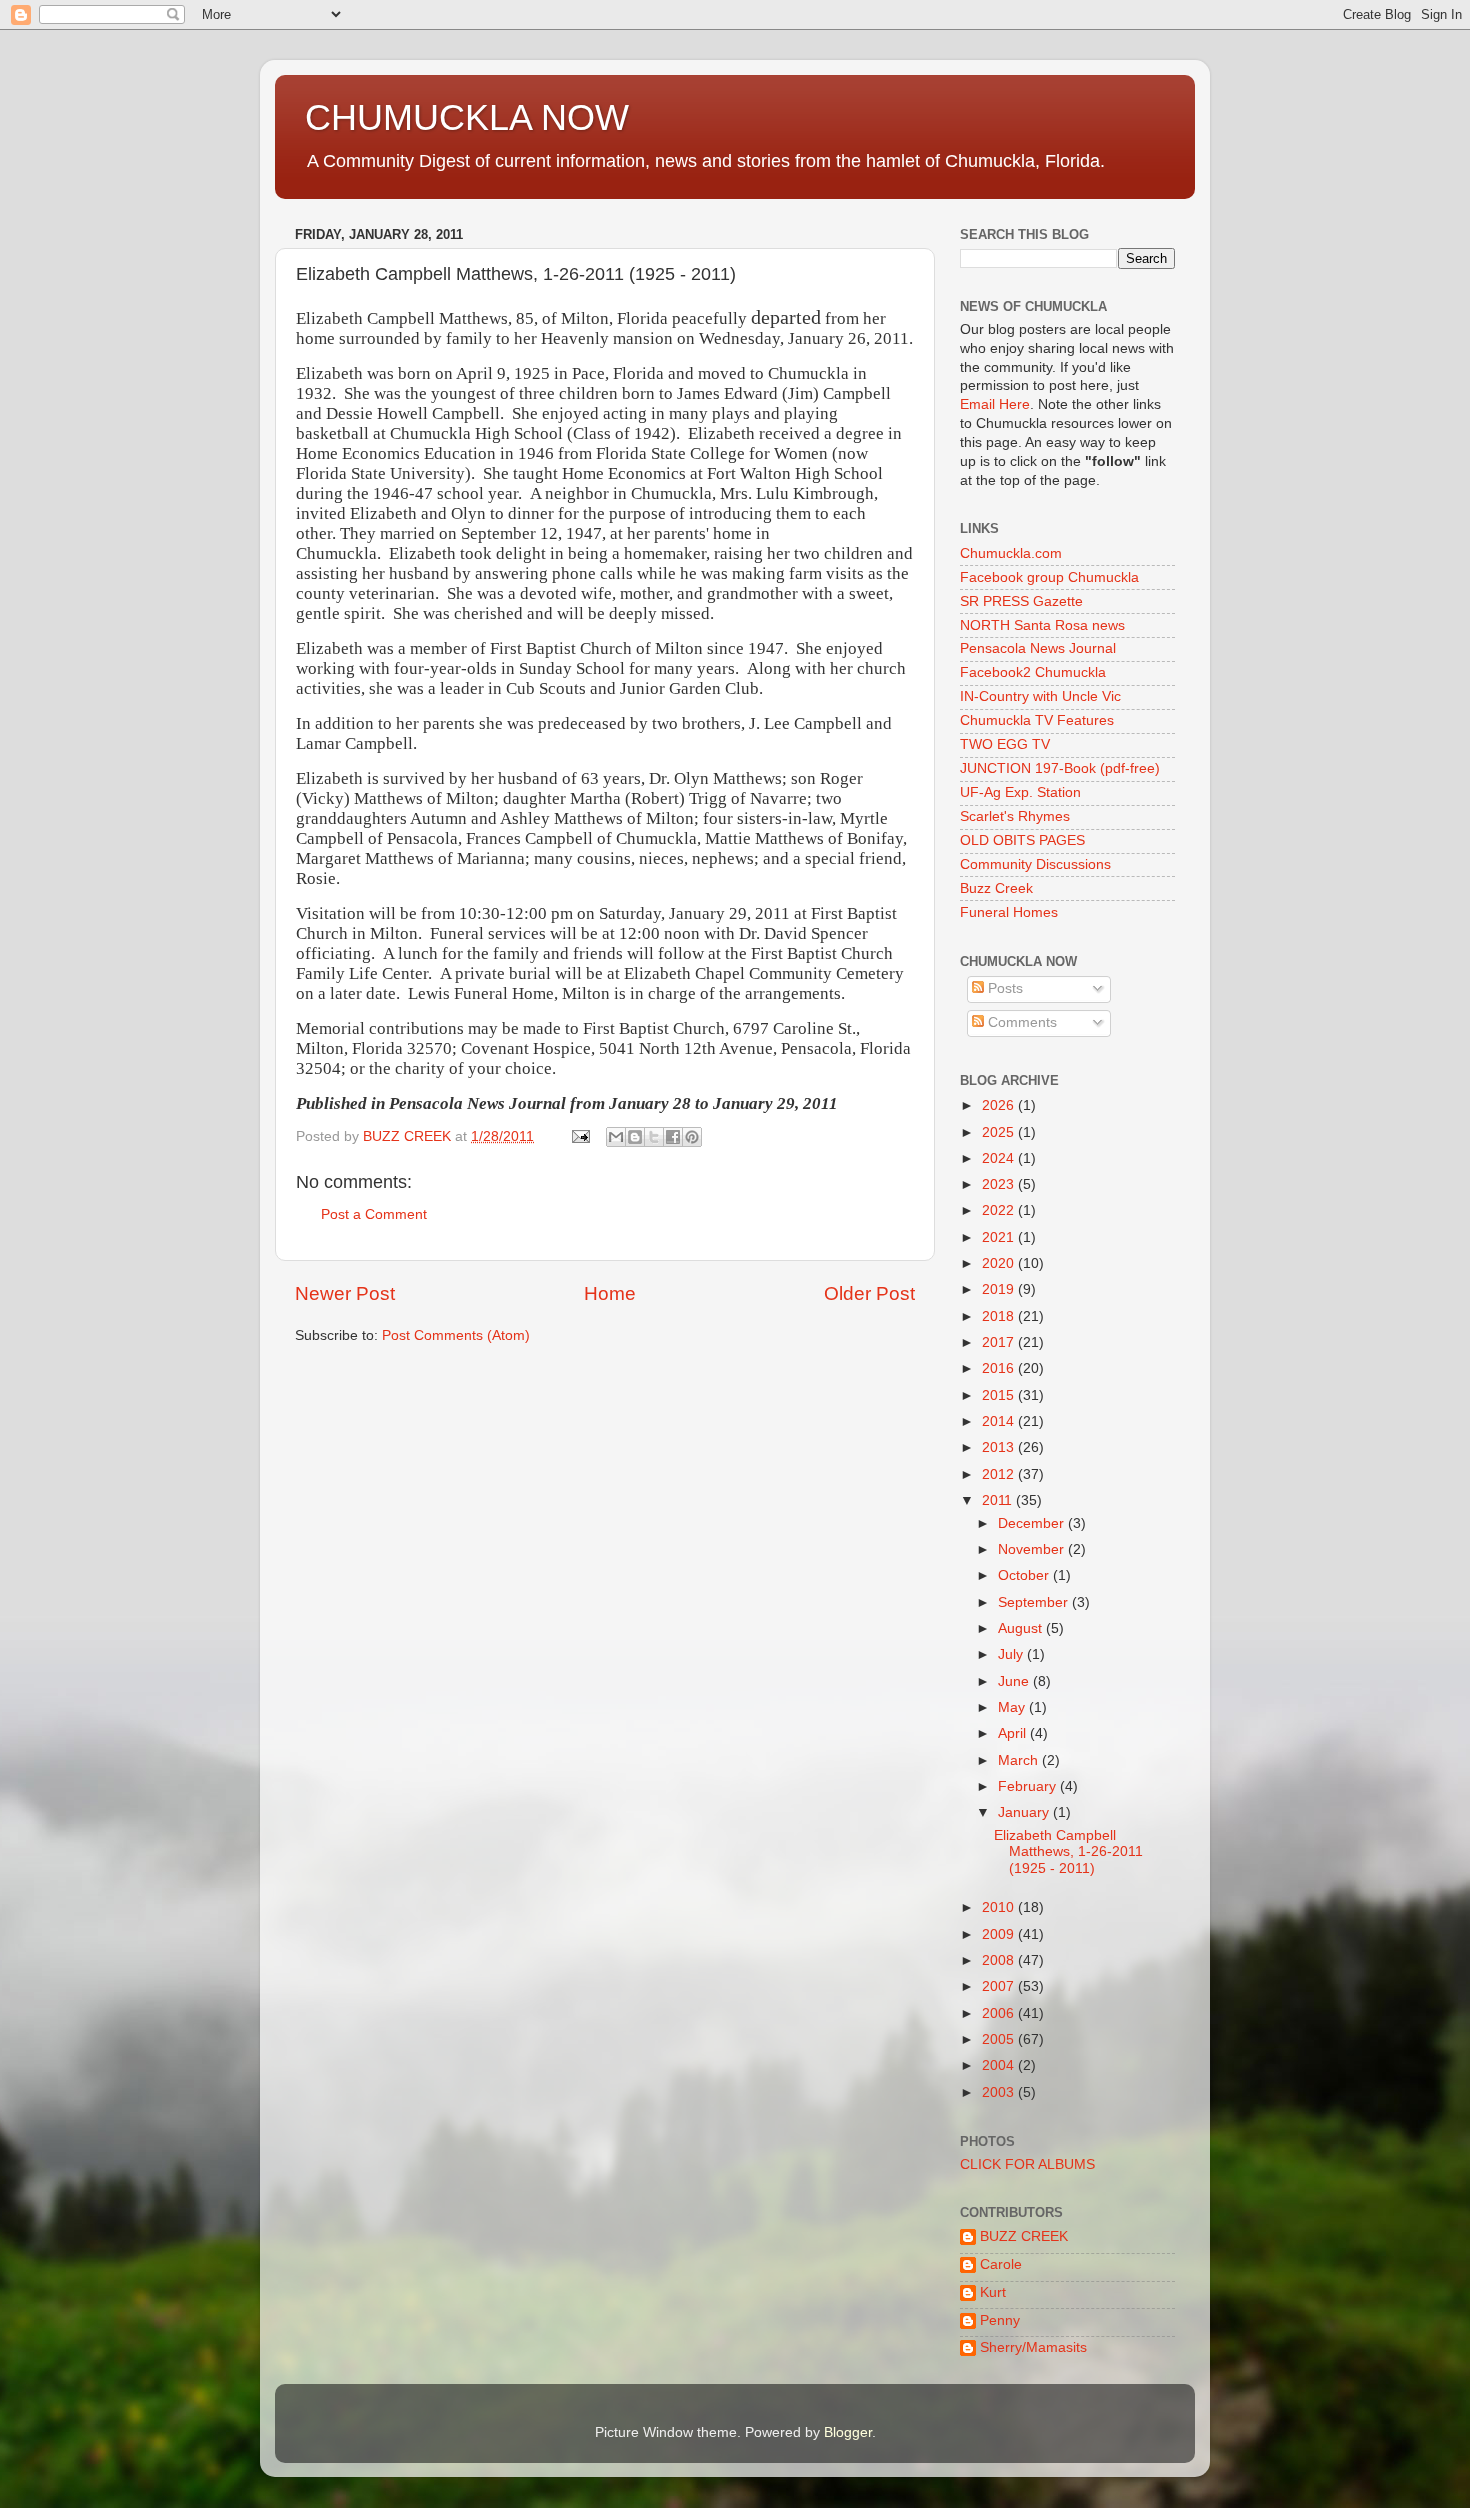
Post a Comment (374, 1214)
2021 (1000, 1237)
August (1022, 1628)
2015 (1000, 1395)
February (1029, 1786)
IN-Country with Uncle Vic (1040, 696)
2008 (1000, 1960)
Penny (1000, 2320)
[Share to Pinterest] (692, 1137)
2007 (1000, 1986)
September (1035, 1602)
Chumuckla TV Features (1037, 720)
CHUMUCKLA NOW (467, 117)
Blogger (848, 2432)
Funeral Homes (1009, 912)
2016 (1000, 1368)
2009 (1000, 1934)
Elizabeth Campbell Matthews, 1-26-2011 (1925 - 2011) (1068, 1851)
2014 (1000, 1421)
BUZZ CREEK (1024, 2236)
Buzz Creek (996, 888)
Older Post (869, 1293)
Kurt (993, 2292)
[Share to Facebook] (673, 1137)
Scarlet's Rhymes (1015, 816)
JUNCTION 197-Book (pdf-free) (1060, 768)
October (1025, 1575)
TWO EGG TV (1005, 744)
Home (610, 1293)
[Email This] (616, 1137)
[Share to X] (654, 1137)
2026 (1000, 1105)
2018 (1000, 1316)
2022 (1000, 1210)
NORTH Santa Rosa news (1042, 625)
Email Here (995, 404)
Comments (1020, 1022)
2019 (1000, 1289)
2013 (1000, 1447)
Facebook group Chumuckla (1049, 577)
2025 (1000, 1132)
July (1012, 1654)
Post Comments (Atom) (456, 1335)
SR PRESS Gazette (1021, 601)
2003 (1000, 2092)
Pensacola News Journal (1038, 648)
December (1033, 1523)
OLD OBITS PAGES (1022, 840)
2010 (1000, 1907)
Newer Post (345, 1293)
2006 (1000, 2013)
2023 (1000, 1184)
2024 (1000, 1158)
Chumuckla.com (1011, 553)
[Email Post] (579, 1136)
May (1013, 1707)
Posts (1003, 988)
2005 (1000, 2039)
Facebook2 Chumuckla (1033, 672)
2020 (1000, 1263)
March (1020, 1760)
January (1025, 1812)
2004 (1000, 2065)
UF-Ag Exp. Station (1020, 792)
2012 (1000, 1474)
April (1014, 1733)
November (1033, 1549)
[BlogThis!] (635, 1137)
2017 (1000, 1342)
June (1015, 1681)
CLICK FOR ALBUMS (1027, 2164)
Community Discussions (1035, 864)
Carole (1001, 2264)
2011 (999, 1500)
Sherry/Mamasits (1033, 2347)
